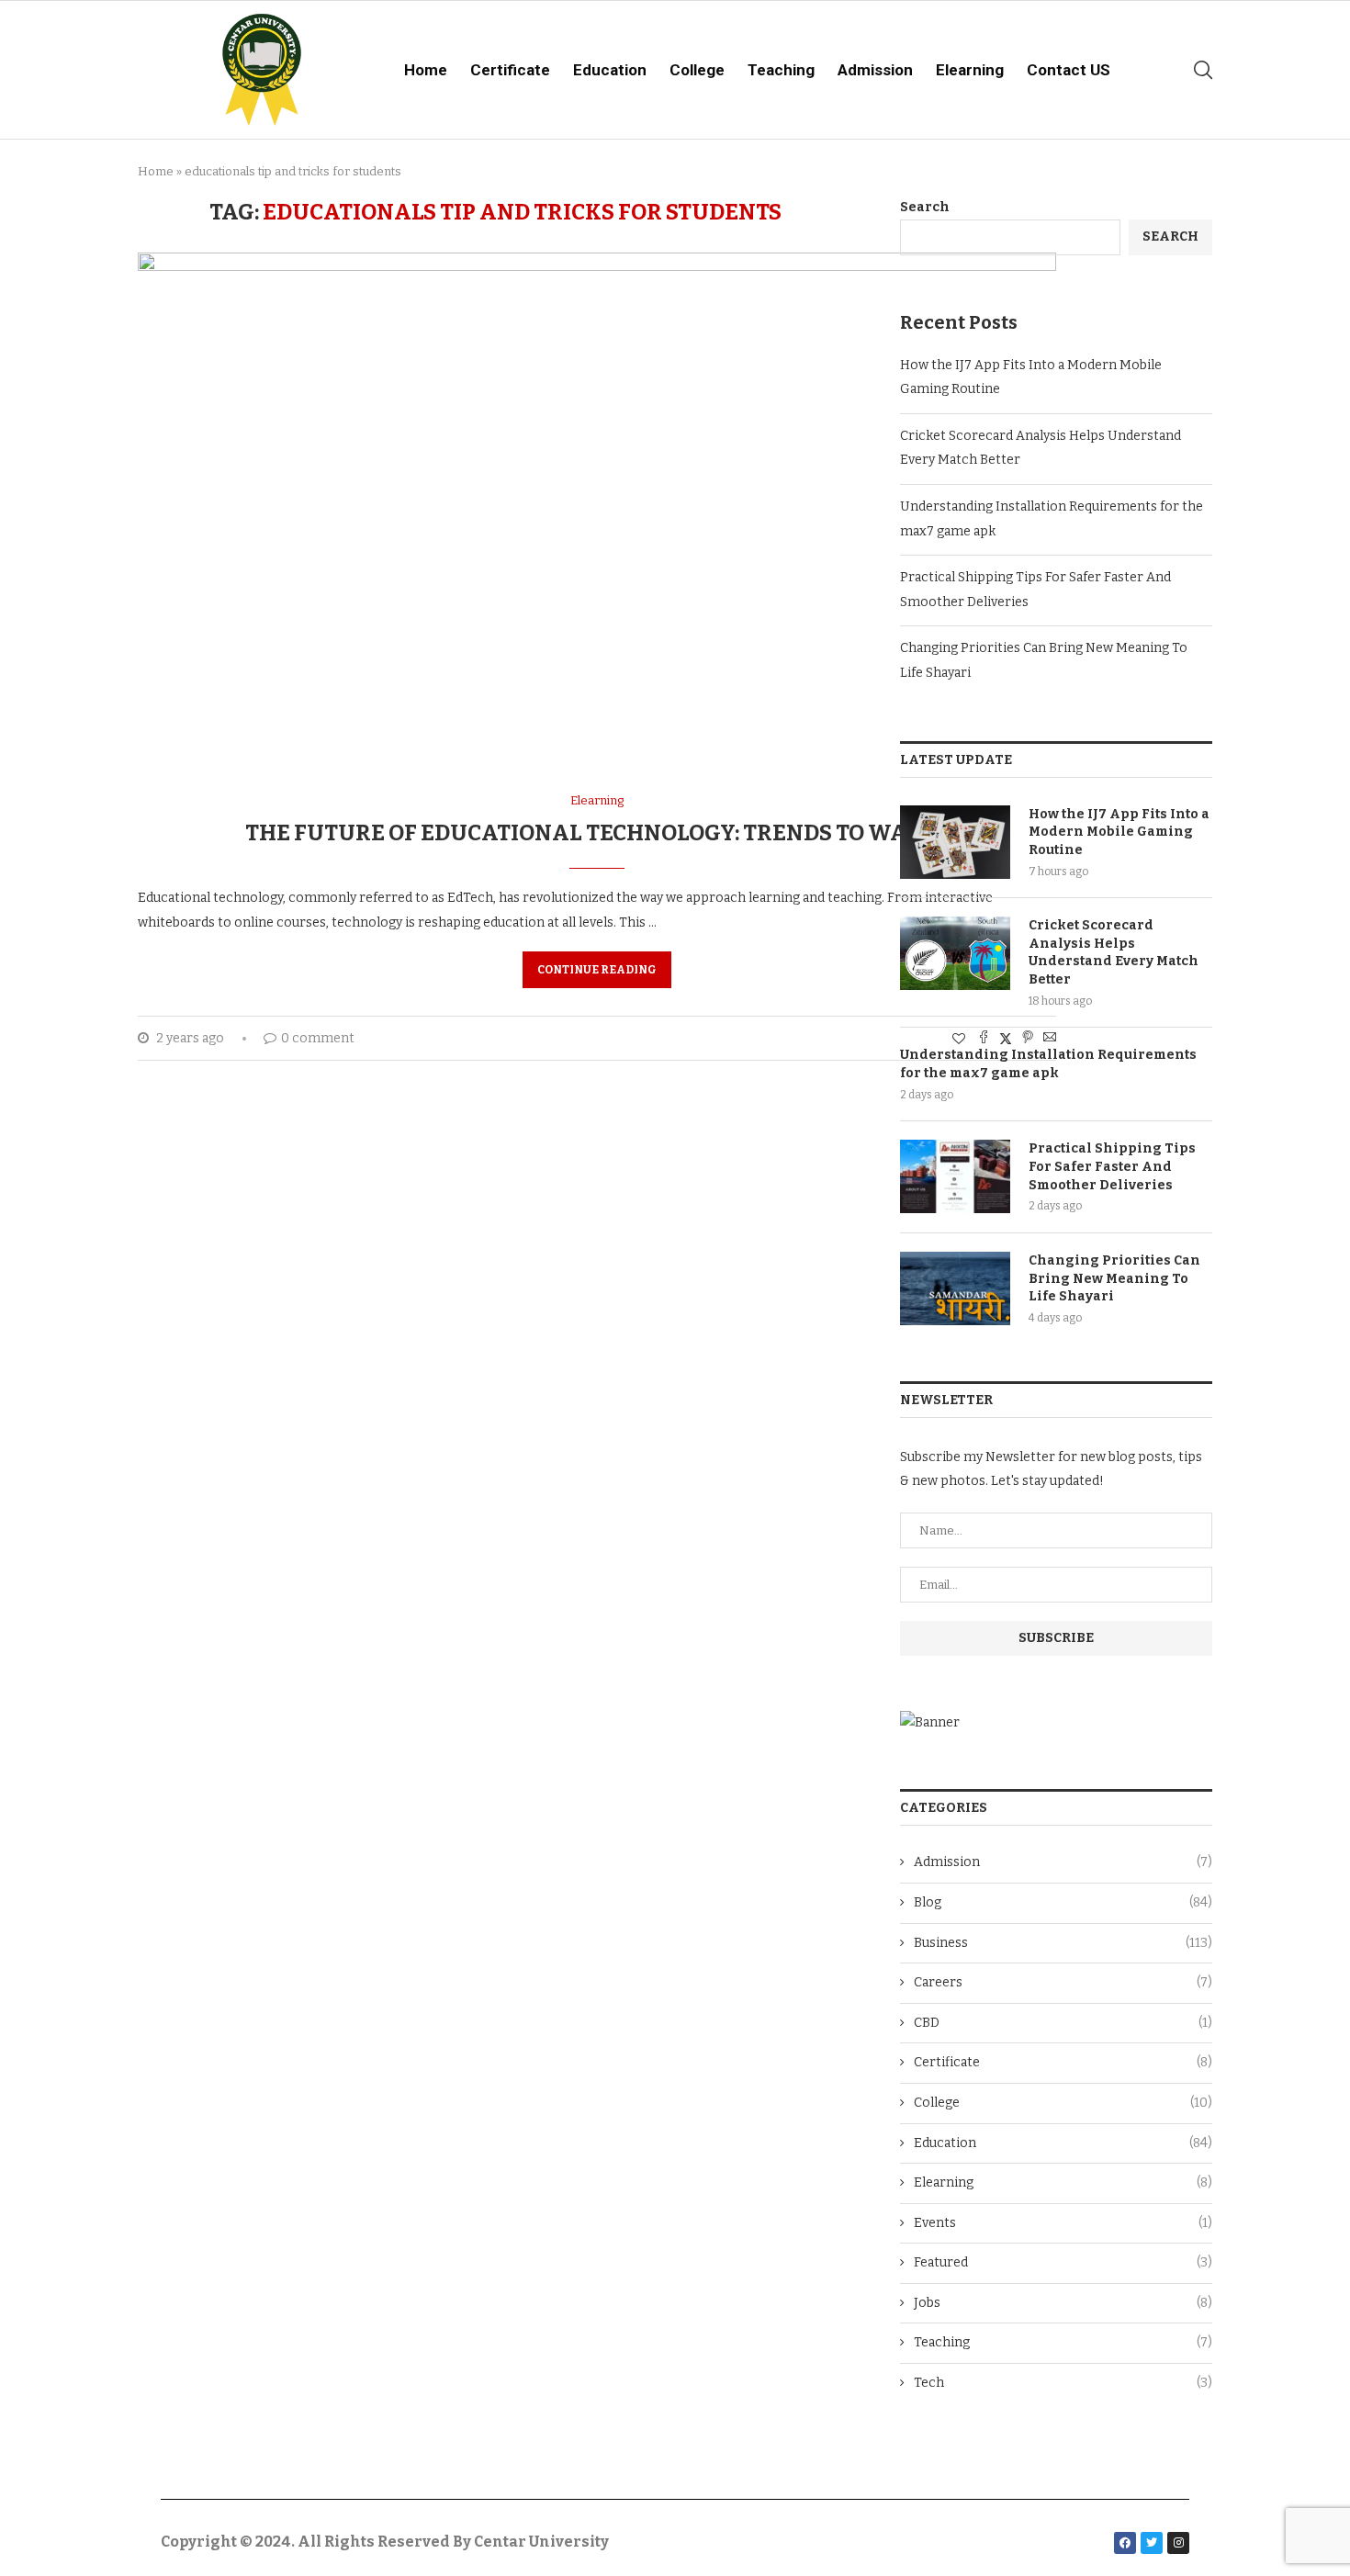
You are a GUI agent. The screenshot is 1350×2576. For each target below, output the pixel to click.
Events (1063, 2223)
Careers (1063, 1982)
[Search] (1203, 70)
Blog (1063, 1902)
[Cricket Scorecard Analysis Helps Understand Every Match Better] (955, 953)
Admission (875, 70)
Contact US (1069, 70)
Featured (1063, 2262)
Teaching (781, 70)
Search (925, 207)
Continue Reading (597, 970)
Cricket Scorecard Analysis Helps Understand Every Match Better (1114, 952)
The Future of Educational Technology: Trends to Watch (597, 833)
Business (1063, 1943)
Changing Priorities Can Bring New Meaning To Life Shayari (1114, 1278)
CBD (1063, 2023)
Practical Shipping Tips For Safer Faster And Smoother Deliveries (1112, 1166)
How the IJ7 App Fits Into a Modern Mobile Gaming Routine (1119, 832)
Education (610, 70)
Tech (1063, 2383)
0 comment (318, 1038)
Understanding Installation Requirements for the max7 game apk (1048, 1064)
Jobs (1063, 2303)
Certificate (510, 70)
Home (426, 70)
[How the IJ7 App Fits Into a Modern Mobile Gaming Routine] (955, 842)
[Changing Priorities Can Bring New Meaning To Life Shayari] (955, 1288)
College (697, 70)
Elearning (970, 70)
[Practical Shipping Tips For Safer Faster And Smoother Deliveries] (955, 1176)
